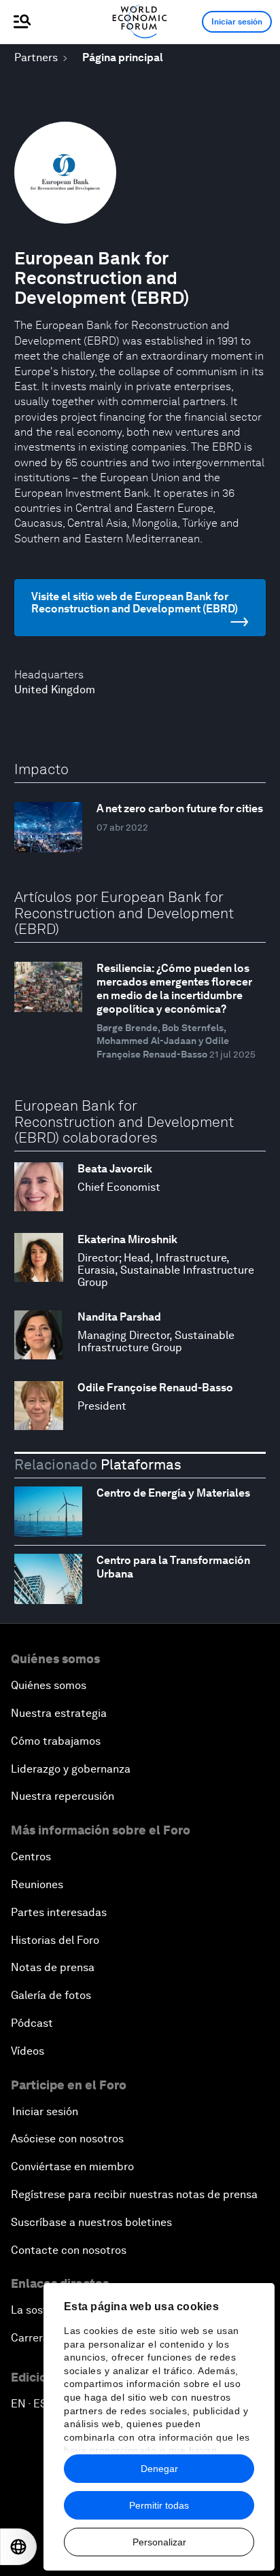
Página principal (123, 57)
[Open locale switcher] (18, 2547)
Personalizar (159, 2542)
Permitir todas (159, 2505)
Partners (36, 57)
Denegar (159, 2469)
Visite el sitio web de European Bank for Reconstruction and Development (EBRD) (135, 603)
